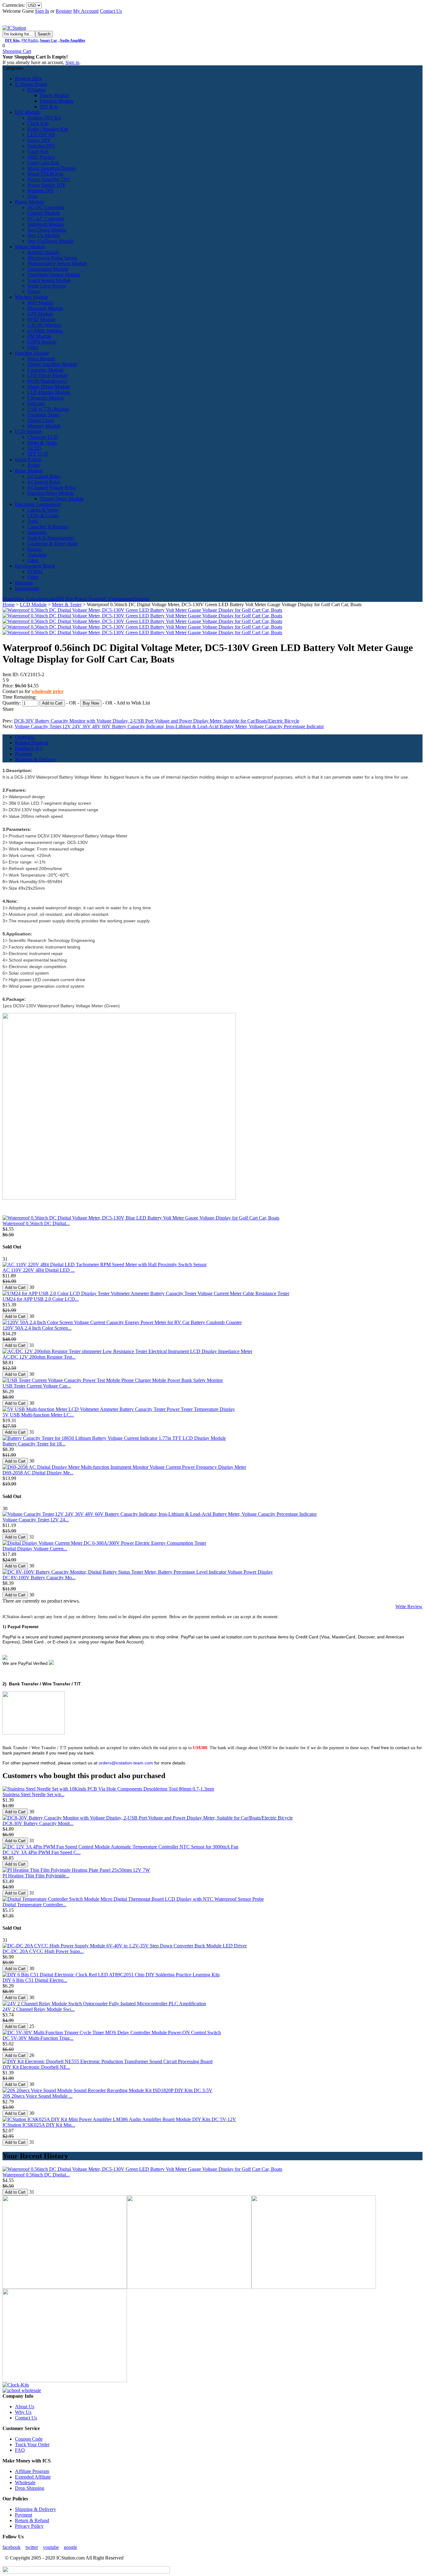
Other (33, 347)
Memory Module (44, 426)
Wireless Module (31, 297)
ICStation (37, 90)
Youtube (142, 599)
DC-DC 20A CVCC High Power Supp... (43, 1951)
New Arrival (27, 599)
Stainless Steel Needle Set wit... (33, 1794)
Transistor (37, 555)
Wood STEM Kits (45, 174)
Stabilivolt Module (46, 224)
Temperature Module (48, 269)
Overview (25, 737)
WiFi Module (40, 303)
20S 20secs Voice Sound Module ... (37, 2096)
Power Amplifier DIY (49, 179)
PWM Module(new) (47, 381)
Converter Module (45, 370)
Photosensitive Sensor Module (57, 263)
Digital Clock (41, 420)
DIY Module (28, 112)
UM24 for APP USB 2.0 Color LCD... (41, 1299)
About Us (25, 2407)
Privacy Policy (29, 2526)
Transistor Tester (44, 415)
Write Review (409, 1606)
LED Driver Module (48, 375)
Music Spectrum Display (52, 168)
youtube (51, 2547)
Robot (33, 465)
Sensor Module (30, 247)
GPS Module (40, 314)
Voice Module (41, 359)
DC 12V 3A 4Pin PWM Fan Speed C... (42, 1852)
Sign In (42, 11)
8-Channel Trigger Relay (52, 487)
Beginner (24, 583)
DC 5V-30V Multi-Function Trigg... (38, 2038)
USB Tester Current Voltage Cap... (37, 1386)
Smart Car (48, 40)
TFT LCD (38, 454)
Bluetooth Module (45, 308)
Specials (47, 599)
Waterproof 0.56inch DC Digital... (36, 1223)
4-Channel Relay (44, 482)
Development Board (35, 566)
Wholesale (25, 2482)
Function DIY (41, 146)
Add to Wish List (133, 703)
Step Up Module (44, 235)
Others (34, 291)
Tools (33, 521)
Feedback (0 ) (28, 748)
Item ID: (11, 674)
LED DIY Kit (41, 135)
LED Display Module (49, 392)
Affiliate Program (32, 2471)
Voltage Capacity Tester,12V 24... (36, 1520)
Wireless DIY (41, 191)
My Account (85, 11)
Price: (9, 686)
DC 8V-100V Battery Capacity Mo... (39, 1578)
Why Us (23, 2412)
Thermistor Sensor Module (54, 275)
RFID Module (41, 319)
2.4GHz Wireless (44, 325)
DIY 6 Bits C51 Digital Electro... (35, 1980)
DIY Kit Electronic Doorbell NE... (36, 2067)
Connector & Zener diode (53, 543)
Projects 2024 (28, 79)
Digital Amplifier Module (52, 364)
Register (64, 11)
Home (9, 599)
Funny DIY (39, 140)
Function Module (57, 101)
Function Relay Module (51, 493)
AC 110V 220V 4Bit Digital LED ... (39, 1270)
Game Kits (38, 151)
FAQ (20, 2450)
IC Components (118, 599)
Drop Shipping (30, 2488)
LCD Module (28, 431)
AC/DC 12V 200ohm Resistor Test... (39, 1357)
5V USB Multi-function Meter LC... (38, 1415)
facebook (12, 2547)
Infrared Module (43, 252)
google (70, 2547)
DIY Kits (12, 40)
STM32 (35, 571)
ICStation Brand (31, 84)
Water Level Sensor (47, 286)
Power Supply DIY (47, 185)
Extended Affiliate (33, 2477)
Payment (23, 754)
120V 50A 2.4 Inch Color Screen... (37, 1328)
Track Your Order (32, 2445)
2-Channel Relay (44, 476)
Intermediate (27, 588)
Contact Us (111, 11)
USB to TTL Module (48, 409)
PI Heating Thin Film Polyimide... (36, 1876)
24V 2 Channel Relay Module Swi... (39, 2009)
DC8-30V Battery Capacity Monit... (38, 1823)
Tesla (33, 196)
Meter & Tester (42, 443)
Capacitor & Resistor (48, 527)
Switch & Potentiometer (51, 538)
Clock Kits (38, 123)
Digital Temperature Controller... (34, 1905)
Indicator (36, 403)
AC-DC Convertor (46, 207)
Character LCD (43, 437)
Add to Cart (52, 703)
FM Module (39, 336)
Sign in (72, 62)
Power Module (54, 95)
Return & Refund (32, 2520)
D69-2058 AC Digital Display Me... (38, 1473)
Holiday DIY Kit (44, 118)
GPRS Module (42, 342)
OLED (34, 448)
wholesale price (47, 691)
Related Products (32, 743)
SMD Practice (41, 157)
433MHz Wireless (45, 331)
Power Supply (88, 599)
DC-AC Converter (46, 219)
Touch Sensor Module (49, 280)
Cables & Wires (43, 510)
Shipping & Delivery (35, 759)
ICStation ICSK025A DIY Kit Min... (39, 2125)
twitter (32, 2547)
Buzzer (34, 549)
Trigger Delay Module (62, 499)
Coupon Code (29, 2439)
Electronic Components (38, 504)
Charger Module (44, 213)
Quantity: (12, 703)
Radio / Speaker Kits (48, 129)
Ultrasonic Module (46, 398)
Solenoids (37, 532)
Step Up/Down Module (51, 241)
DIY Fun (64, 599)
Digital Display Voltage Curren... (35, 1549)
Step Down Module (47, 230)
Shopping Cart (17, 51)
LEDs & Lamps (43, 515)
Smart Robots (28, 459)
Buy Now (91, 703)
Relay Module (29, 471)
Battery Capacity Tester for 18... (34, 1444)
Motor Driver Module (49, 387)
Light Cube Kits (43, 163)
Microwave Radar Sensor (52, 258)
